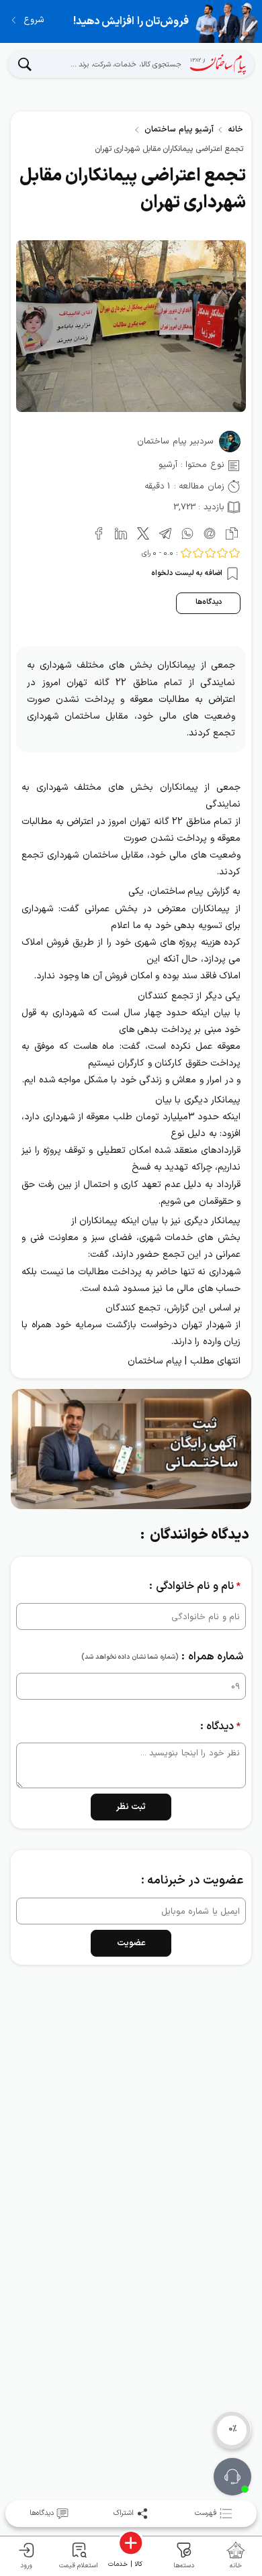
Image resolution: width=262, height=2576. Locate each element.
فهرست (206, 2513)
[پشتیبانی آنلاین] (232, 2477)
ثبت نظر (131, 1807)
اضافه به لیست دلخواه (188, 574)
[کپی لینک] (229, 532)
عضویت (131, 1943)
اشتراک (124, 2513)
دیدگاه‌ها (209, 602)
